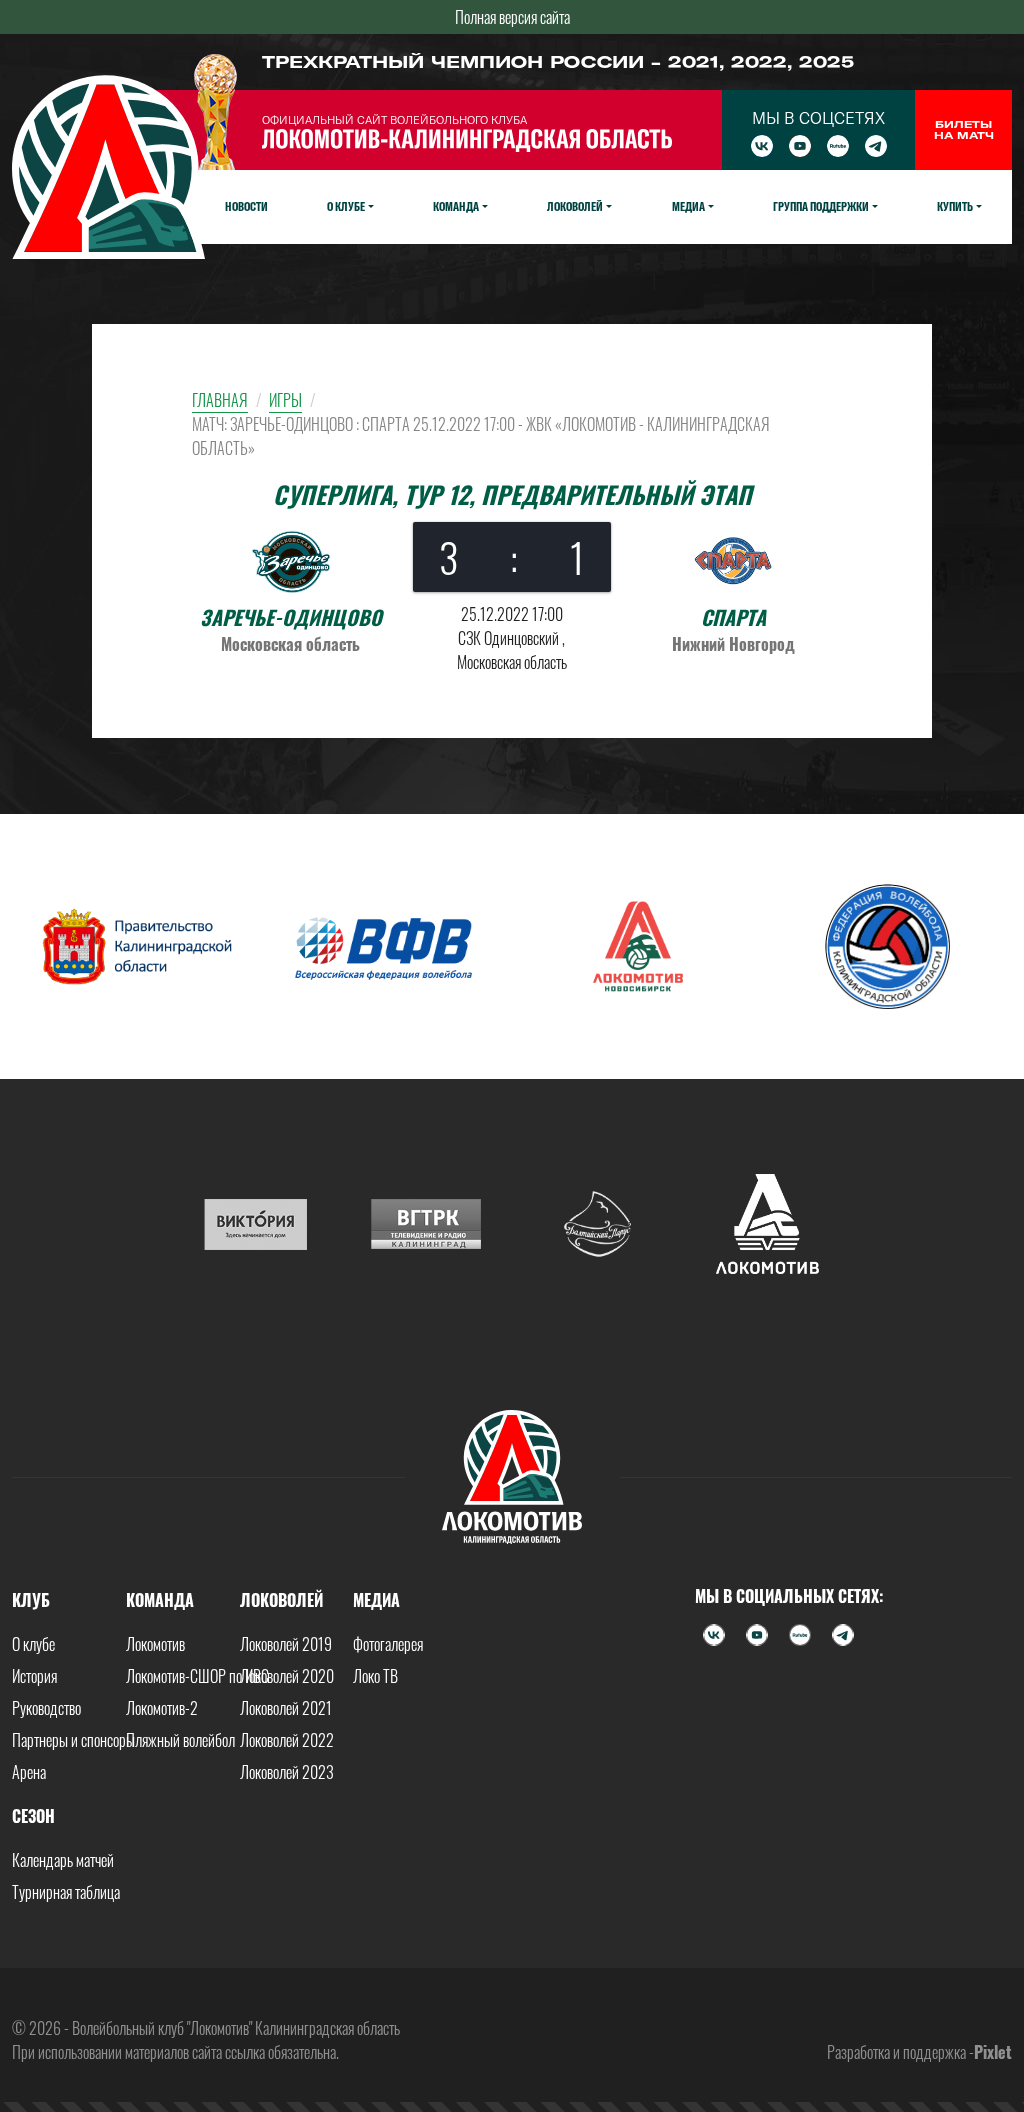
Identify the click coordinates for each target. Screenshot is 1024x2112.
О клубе (33, 1644)
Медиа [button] (688, 206)
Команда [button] (456, 206)
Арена (29, 1772)
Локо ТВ (375, 1676)
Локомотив (155, 1644)
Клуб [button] (31, 1600)
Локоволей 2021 (286, 1708)
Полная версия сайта (512, 17)
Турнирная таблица (66, 1892)
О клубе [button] (346, 206)
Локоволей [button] (575, 206)
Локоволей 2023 (287, 1772)
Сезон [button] (33, 1816)
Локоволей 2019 (286, 1644)
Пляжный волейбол (180, 1740)
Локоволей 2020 (287, 1676)
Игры (285, 400)
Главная (220, 400)
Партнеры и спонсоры (73, 1740)
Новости (246, 206)
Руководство (46, 1708)
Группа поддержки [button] (821, 206)
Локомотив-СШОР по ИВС (197, 1676)
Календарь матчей (63, 1860)
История (34, 1676)
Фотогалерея (388, 1644)
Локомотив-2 (162, 1708)
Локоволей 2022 (287, 1740)
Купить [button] (955, 206)
